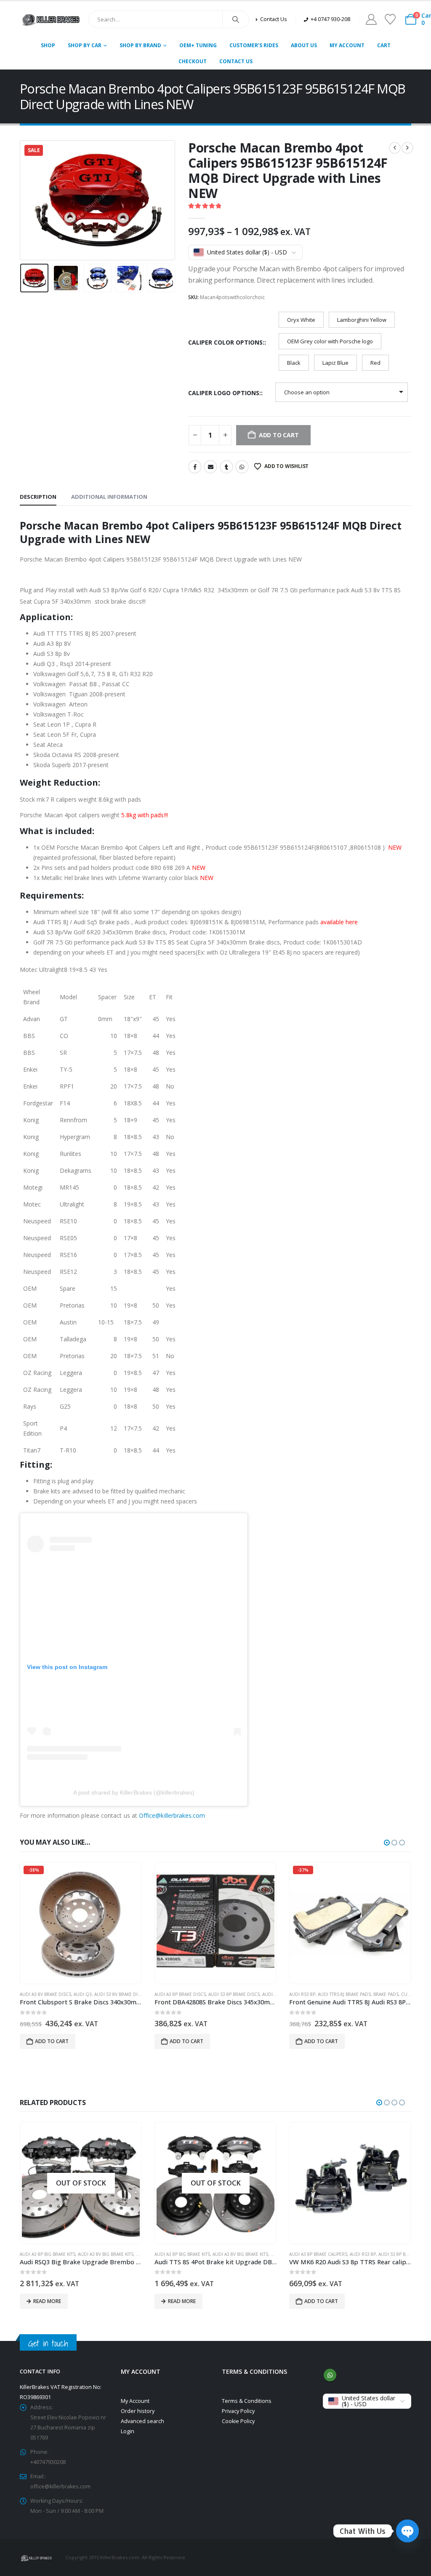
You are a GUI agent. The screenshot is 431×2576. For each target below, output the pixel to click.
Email (210, 467)
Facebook (195, 467)
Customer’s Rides (254, 45)
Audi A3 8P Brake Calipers (184, 2254)
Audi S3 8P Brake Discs (234, 1994)
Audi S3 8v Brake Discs (120, 1994)
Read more (47, 2301)
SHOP (48, 45)
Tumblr (226, 467)
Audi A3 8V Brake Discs (45, 1994)
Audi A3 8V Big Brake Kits (106, 2254)
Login (128, 2431)
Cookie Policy (238, 2421)
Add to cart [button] (52, 2041)
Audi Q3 (83, 1994)
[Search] (236, 19)
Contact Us (236, 61)
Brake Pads (386, 1994)
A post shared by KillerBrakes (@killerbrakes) (134, 1792)
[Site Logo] (51, 19)
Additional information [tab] (109, 497)
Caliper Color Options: (226, 342)
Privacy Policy (238, 2411)
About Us (304, 45)
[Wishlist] (390, 19)
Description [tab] (38, 497)
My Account (347, 45)
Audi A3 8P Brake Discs (180, 1994)
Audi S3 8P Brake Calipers (273, 2254)
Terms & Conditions (247, 2401)
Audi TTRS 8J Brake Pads (344, 1994)
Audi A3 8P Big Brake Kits (48, 2254)
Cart (384, 45)
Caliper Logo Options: (225, 393)
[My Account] (371, 19)
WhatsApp (242, 467)
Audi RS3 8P (302, 1994)
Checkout (193, 61)
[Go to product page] (215, 1923)
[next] (407, 148)
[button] (22, 201)
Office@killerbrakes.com (172, 1815)
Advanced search (142, 2421)
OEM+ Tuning (198, 45)
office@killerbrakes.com (60, 2486)
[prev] (395, 148)
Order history (138, 2411)
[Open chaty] (407, 2525)
